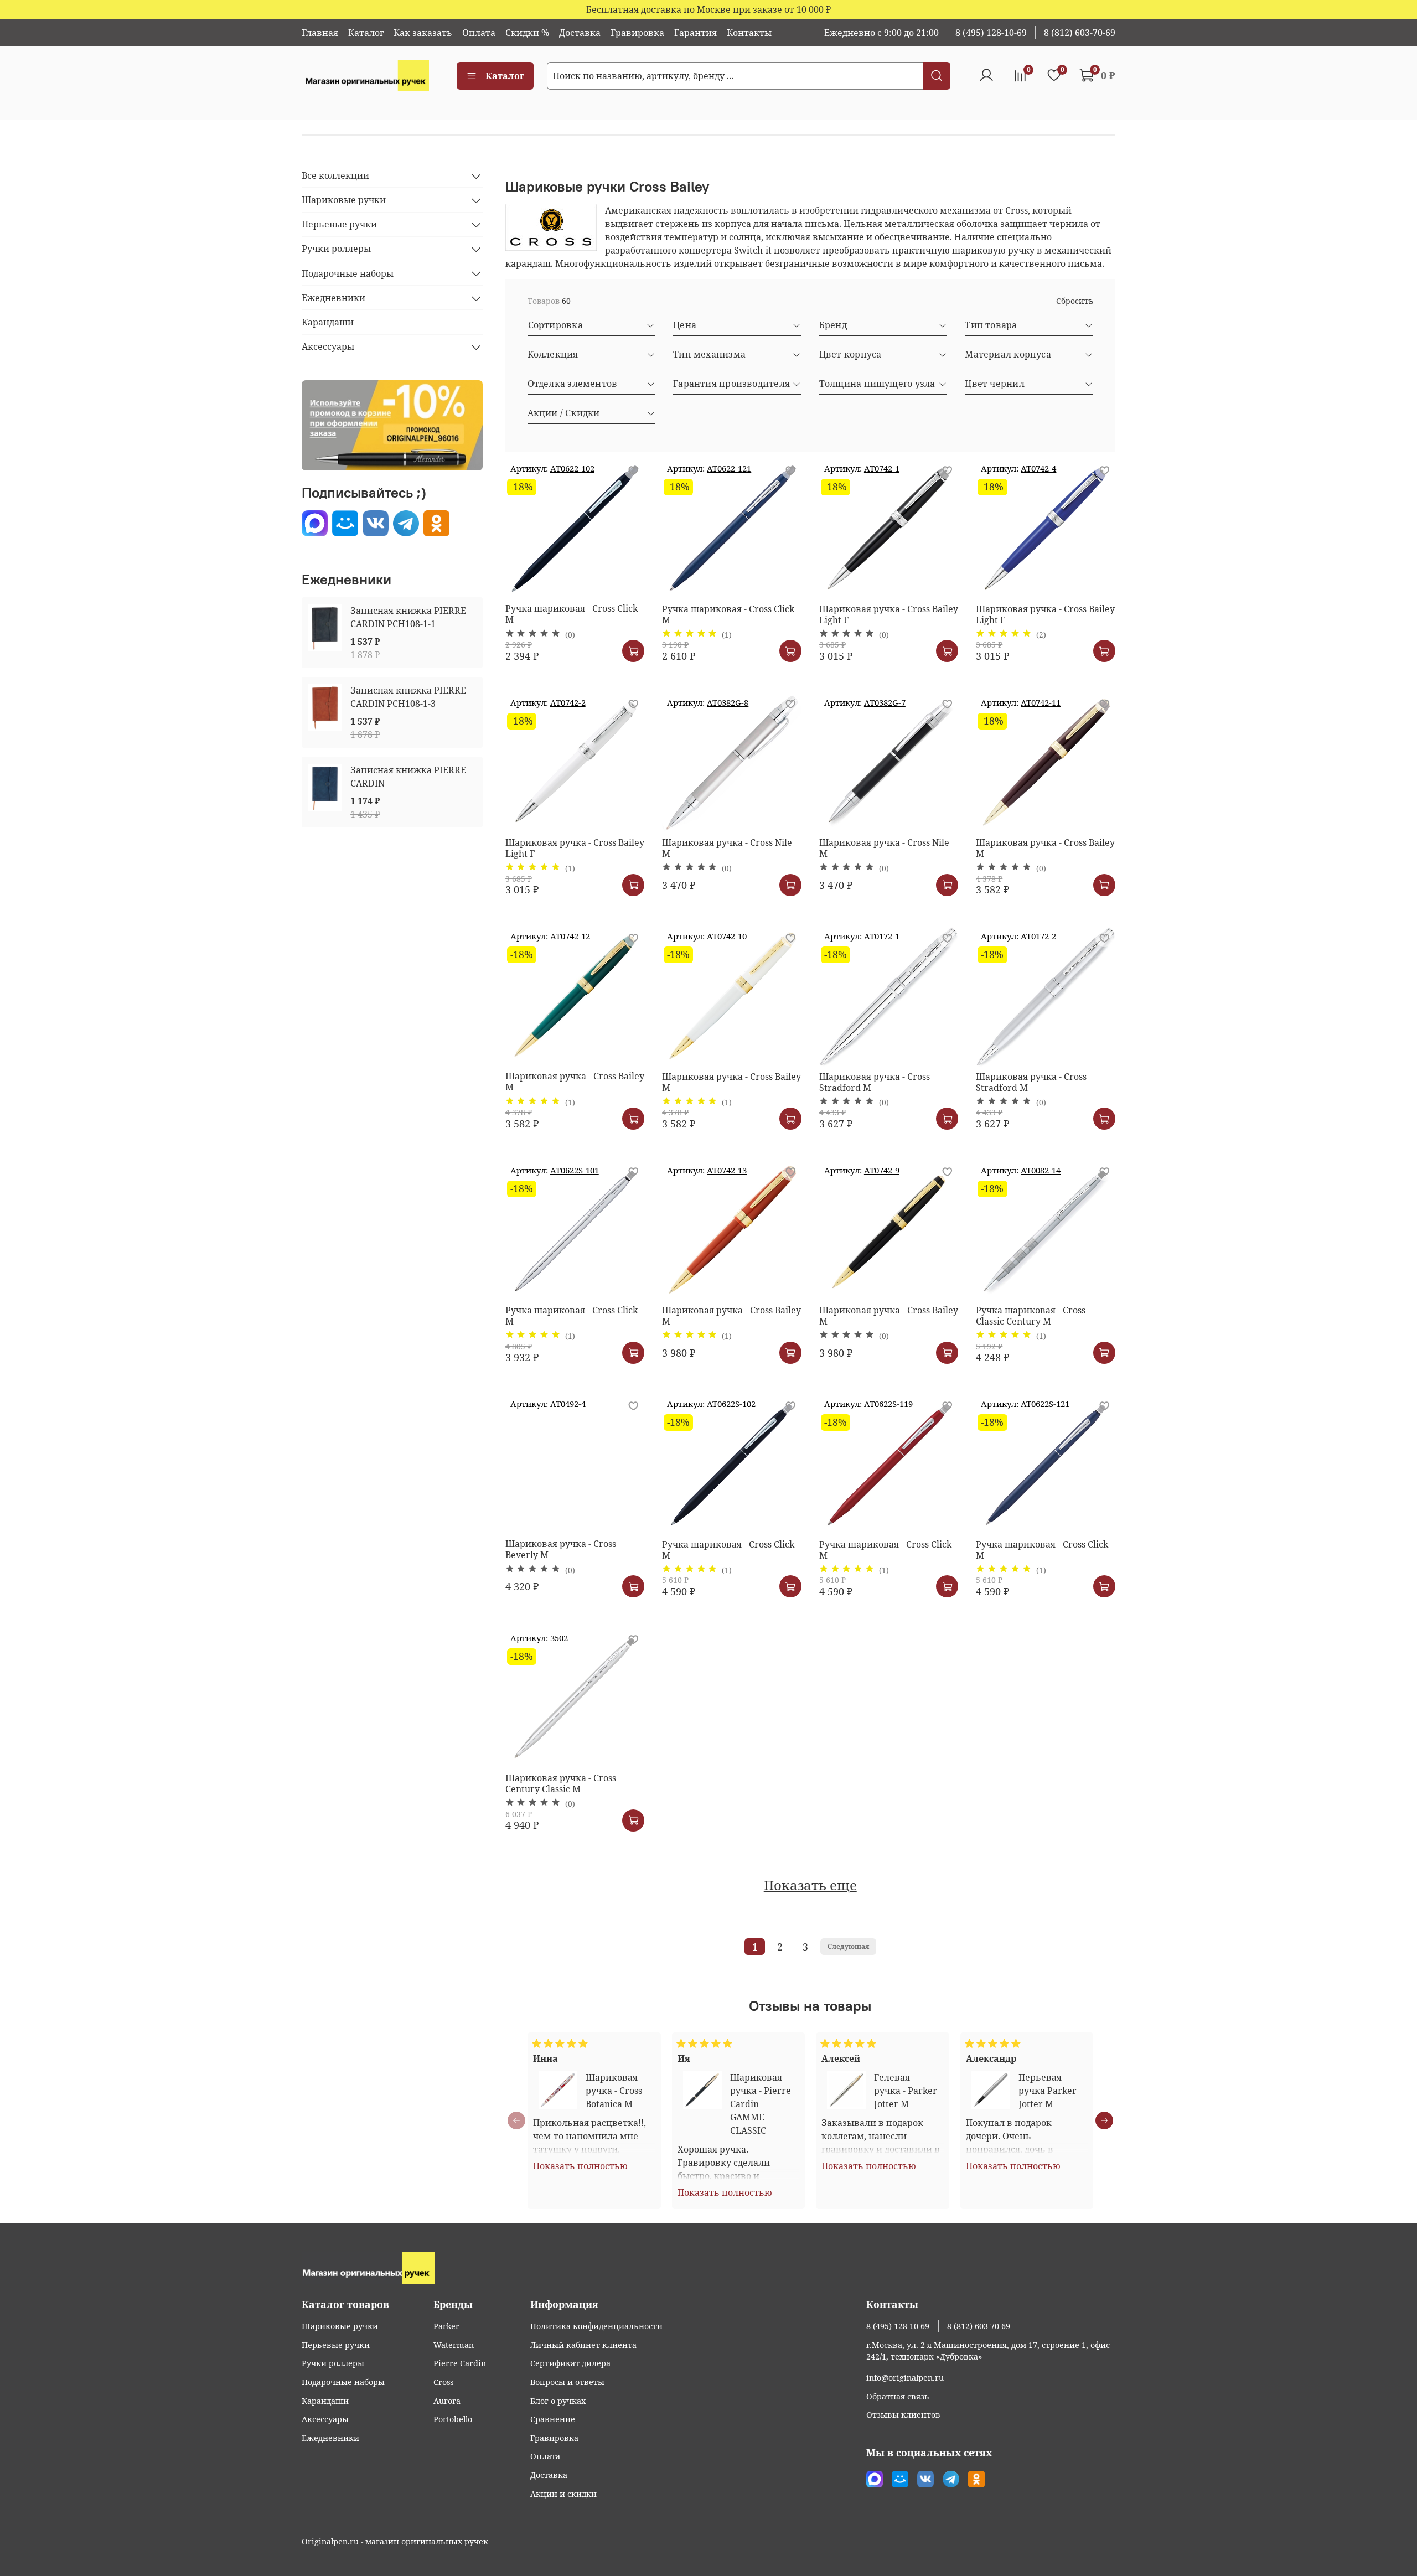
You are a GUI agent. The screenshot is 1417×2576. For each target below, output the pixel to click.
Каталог (366, 33)
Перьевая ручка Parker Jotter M (1047, 2091)
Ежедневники (333, 298)
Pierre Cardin (460, 2363)
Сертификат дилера (570, 2363)
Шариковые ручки (344, 200)
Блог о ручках (558, 2401)
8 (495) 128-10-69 (991, 33)
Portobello (453, 2419)
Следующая (848, 1946)
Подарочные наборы (348, 273)
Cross (443, 2382)
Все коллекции (335, 176)
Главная (320, 33)
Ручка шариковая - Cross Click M (572, 614)
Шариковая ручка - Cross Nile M (727, 848)
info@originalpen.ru (905, 2378)
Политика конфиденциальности (596, 2326)
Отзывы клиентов (903, 2415)
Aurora (447, 2401)
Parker (446, 2326)
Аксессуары (328, 347)
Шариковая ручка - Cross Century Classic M (561, 1783)
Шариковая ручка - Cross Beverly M (561, 1549)
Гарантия (695, 33)
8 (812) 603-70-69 (1080, 33)
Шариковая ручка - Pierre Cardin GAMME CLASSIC (760, 2104)
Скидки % (527, 33)
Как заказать (423, 33)
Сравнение (553, 2419)
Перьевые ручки (339, 225)
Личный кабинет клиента (583, 2345)
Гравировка (637, 33)
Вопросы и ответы (567, 2382)
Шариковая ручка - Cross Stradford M (875, 1082)
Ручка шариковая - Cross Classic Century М (1031, 1316)
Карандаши (328, 323)
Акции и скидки (563, 2494)
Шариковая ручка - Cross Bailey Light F (889, 614)
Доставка (580, 33)
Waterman (454, 2345)
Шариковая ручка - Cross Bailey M (1045, 848)
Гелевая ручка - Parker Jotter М (906, 2091)
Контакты (749, 33)
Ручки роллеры (336, 249)
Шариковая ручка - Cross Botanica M (614, 2091)
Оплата (479, 33)
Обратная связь (898, 2396)
